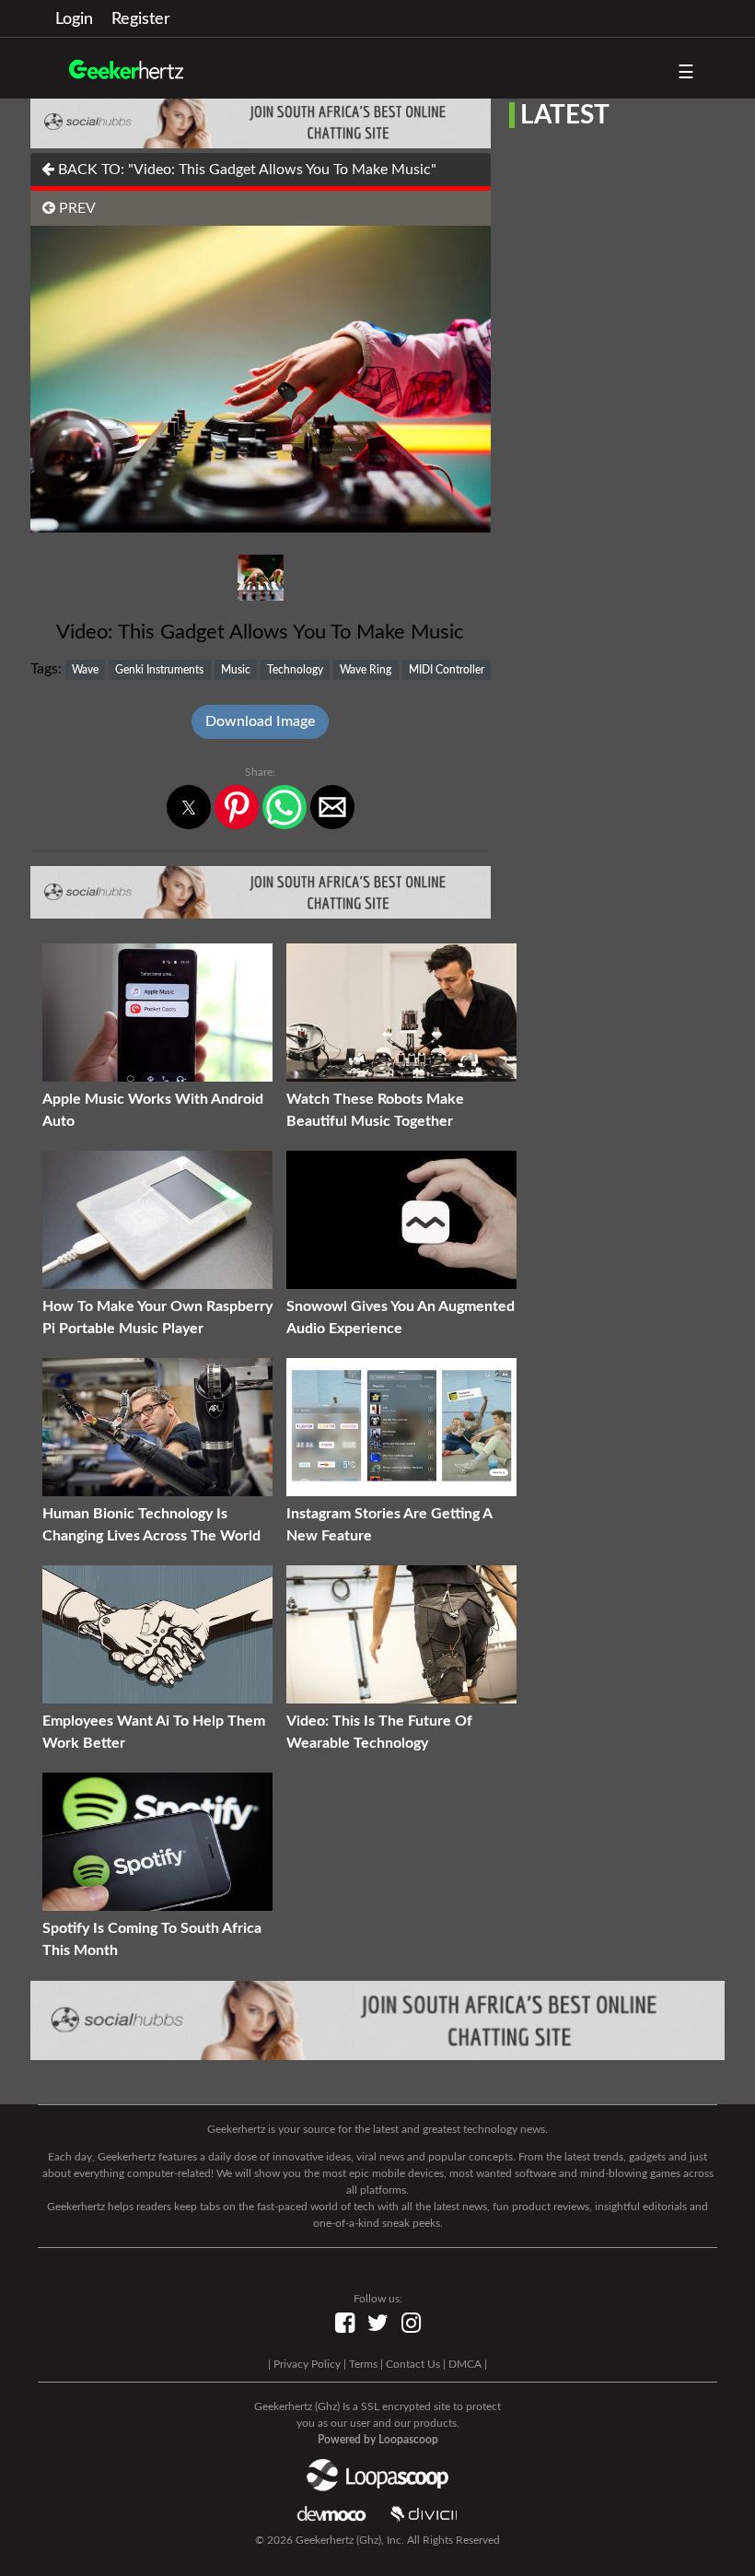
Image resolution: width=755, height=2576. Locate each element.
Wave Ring (366, 670)
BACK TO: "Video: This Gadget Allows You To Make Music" (245, 170)
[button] (189, 807)
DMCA (465, 2364)
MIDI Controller (447, 670)
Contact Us (413, 2364)
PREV (75, 208)
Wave (85, 670)
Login (74, 19)
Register (141, 19)
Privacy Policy (307, 2364)
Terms (363, 2364)
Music (236, 670)
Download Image (260, 721)
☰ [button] (686, 73)
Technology (295, 670)
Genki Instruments (159, 670)
